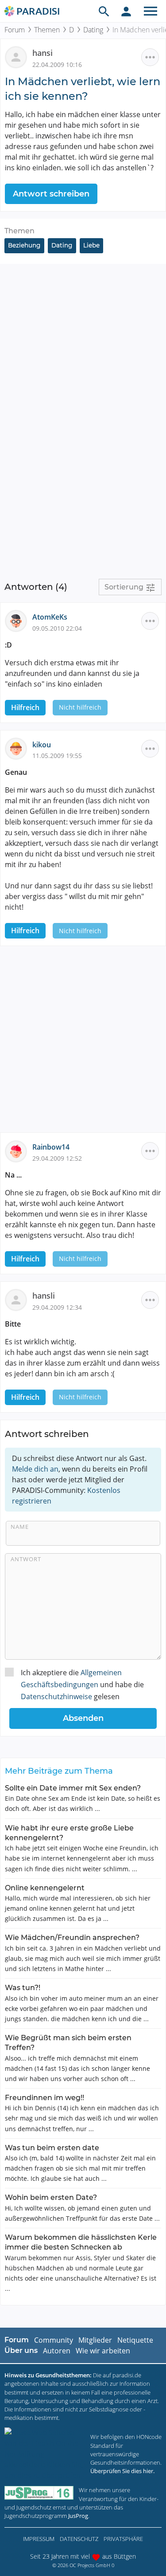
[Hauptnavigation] (151, 11)
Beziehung (24, 245)
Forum (15, 30)
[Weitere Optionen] (150, 57)
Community (54, 2340)
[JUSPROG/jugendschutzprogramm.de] (39, 2493)
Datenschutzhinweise (56, 1696)
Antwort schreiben (51, 194)
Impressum (39, 2539)
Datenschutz (79, 2539)
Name (20, 1527)
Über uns (21, 2350)
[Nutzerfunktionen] (126, 11)
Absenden (83, 1718)
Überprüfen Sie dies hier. (122, 2471)
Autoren (57, 2351)
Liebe (91, 245)
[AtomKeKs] (19, 620)
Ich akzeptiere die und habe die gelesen (82, 1685)
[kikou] (19, 748)
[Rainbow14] (19, 1151)
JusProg (78, 2516)
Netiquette (135, 2340)
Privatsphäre (123, 2539)
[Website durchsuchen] (104, 11)
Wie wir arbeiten (103, 2351)
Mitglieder (95, 2340)
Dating (93, 30)
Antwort (26, 1559)
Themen (47, 30)
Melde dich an (35, 1469)
